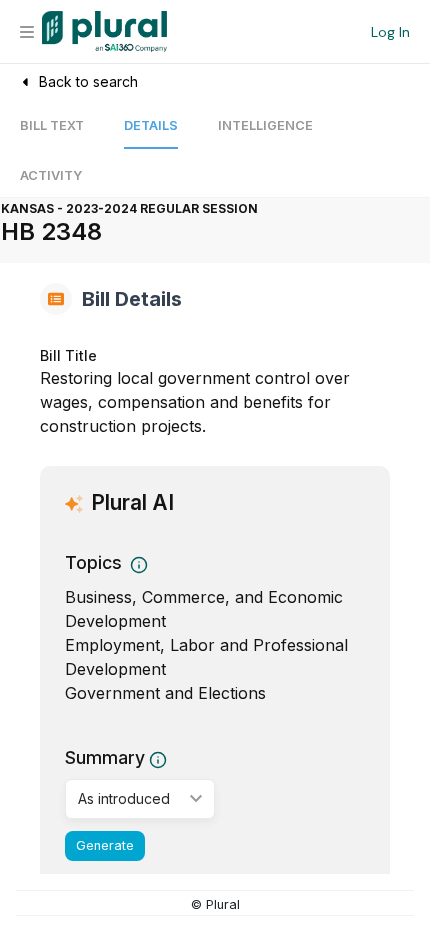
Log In (390, 32)
